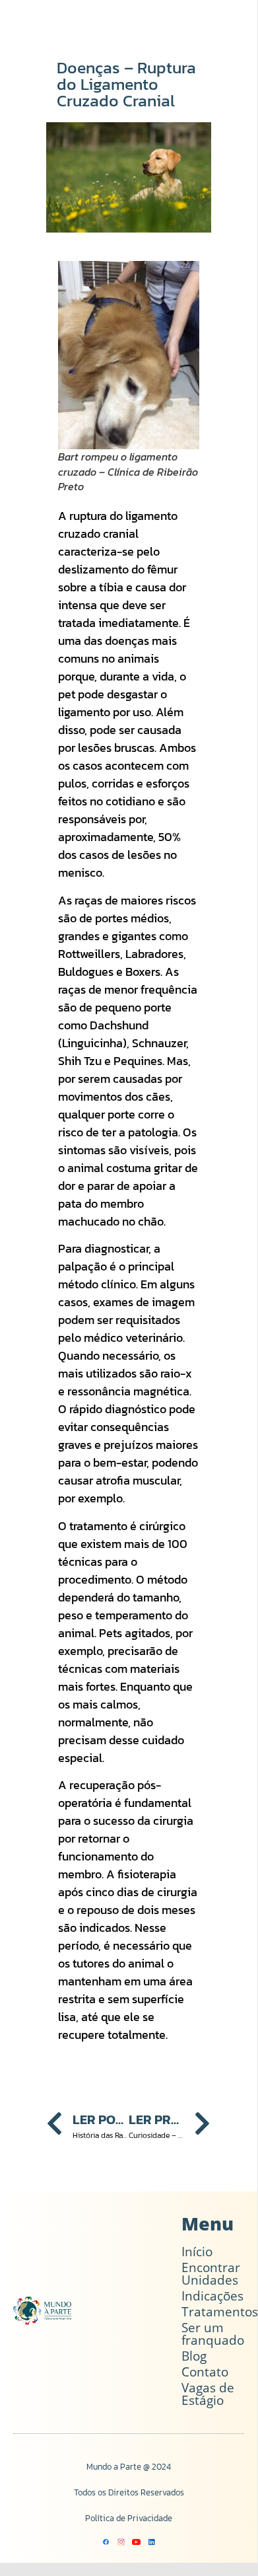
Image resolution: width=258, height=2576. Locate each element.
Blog (194, 2356)
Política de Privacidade (129, 2518)
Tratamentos (220, 2312)
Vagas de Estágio (208, 2394)
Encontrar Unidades (211, 2274)
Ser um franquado (213, 2334)
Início (197, 2252)
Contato (205, 2372)
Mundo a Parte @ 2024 (129, 2467)
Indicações (212, 2296)
